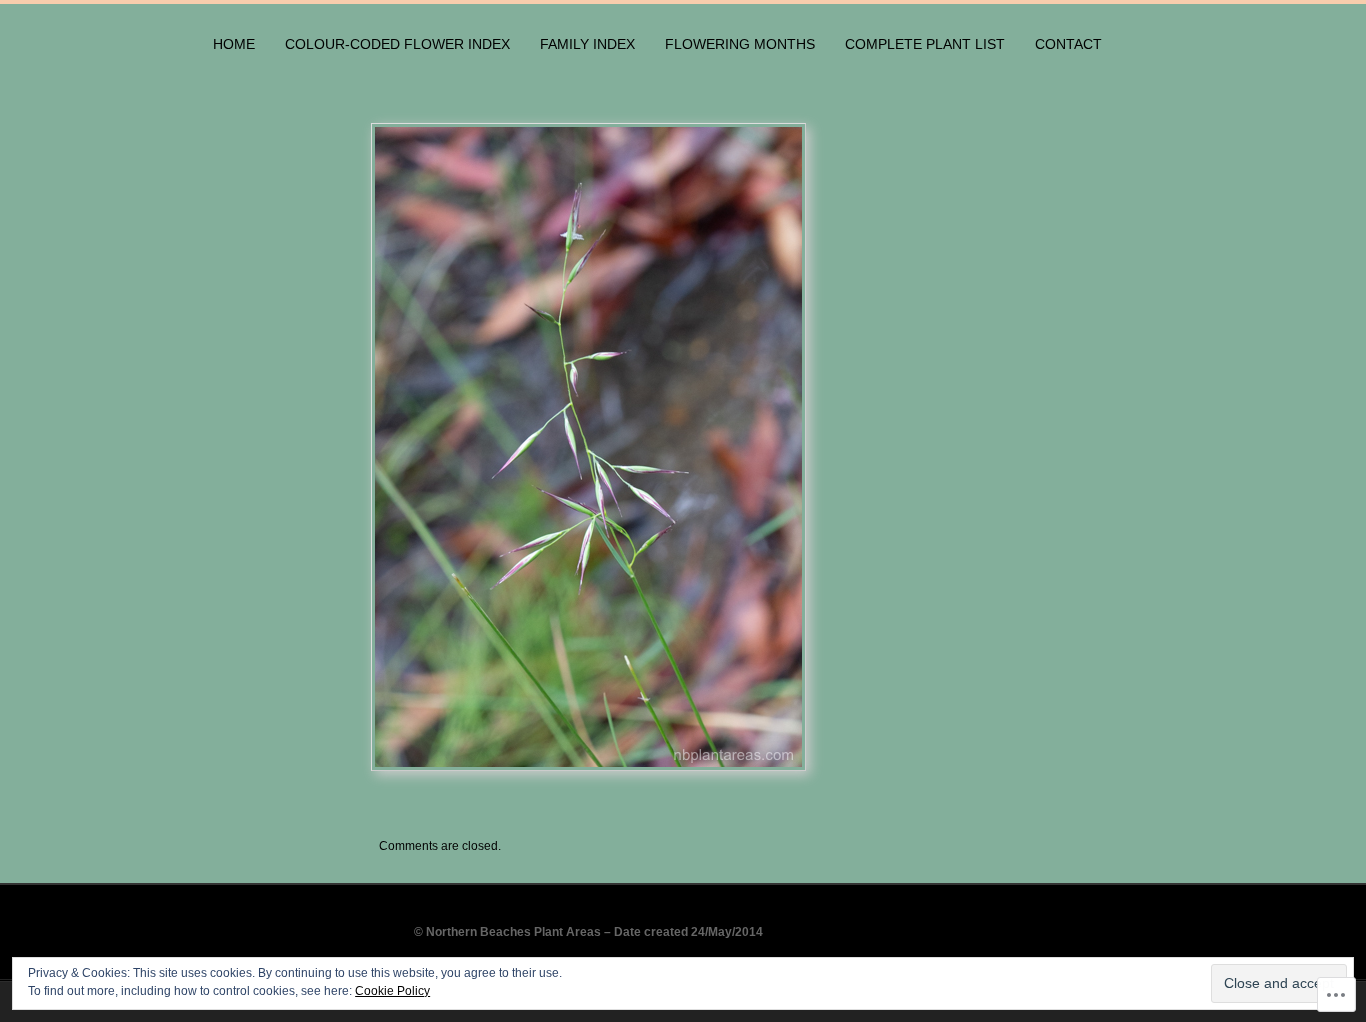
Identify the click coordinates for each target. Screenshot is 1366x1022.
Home (234, 44)
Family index (587, 44)
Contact (1068, 44)
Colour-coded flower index (397, 44)
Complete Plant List (925, 44)
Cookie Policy (392, 991)
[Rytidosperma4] (759, 447)
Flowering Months (740, 44)
